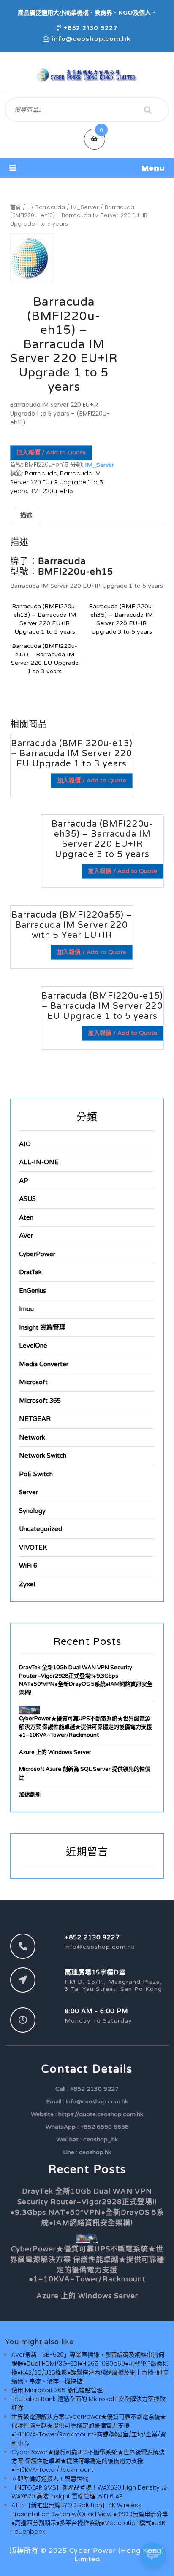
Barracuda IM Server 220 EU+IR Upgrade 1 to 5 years (57, 482)
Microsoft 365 (40, 1401)
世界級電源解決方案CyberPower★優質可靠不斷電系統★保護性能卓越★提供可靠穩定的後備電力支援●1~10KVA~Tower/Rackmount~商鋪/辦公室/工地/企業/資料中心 (89, 2430)
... (28, 207)
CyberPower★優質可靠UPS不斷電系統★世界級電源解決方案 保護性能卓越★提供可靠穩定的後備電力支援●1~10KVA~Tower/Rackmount (86, 1727)
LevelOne (33, 1346)
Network (32, 1437)
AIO (25, 1144)
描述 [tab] (26, 515)
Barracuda (50, 207)
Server (29, 1492)
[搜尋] (148, 110)
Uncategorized (41, 1529)
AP (24, 1181)
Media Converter (44, 1364)
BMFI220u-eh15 (51, 491)
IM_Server (85, 207)
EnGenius (33, 1291)
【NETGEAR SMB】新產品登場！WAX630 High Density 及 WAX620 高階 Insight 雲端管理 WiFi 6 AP (89, 2492)
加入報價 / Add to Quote (51, 453)
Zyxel (27, 1584)
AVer (26, 1236)
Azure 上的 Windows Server (55, 1752)
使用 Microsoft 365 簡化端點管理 (57, 2390)
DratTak (30, 1272)
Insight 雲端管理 (42, 1327)
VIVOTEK (33, 1547)
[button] (87, 168)
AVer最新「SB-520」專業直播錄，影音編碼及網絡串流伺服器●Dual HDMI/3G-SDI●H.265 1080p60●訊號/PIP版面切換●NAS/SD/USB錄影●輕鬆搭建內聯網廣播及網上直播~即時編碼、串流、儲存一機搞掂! (90, 2368)
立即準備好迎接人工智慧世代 (50, 2479)
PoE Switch (36, 1474)
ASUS (27, 1199)
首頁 (16, 207)
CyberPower (37, 1254)
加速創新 (30, 1794)
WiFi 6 (28, 1566)
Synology (32, 1511)
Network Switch (43, 1456)
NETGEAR (35, 1419)
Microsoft (33, 1382)
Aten (26, 1217)
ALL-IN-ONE (39, 1162)
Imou (26, 1309)
